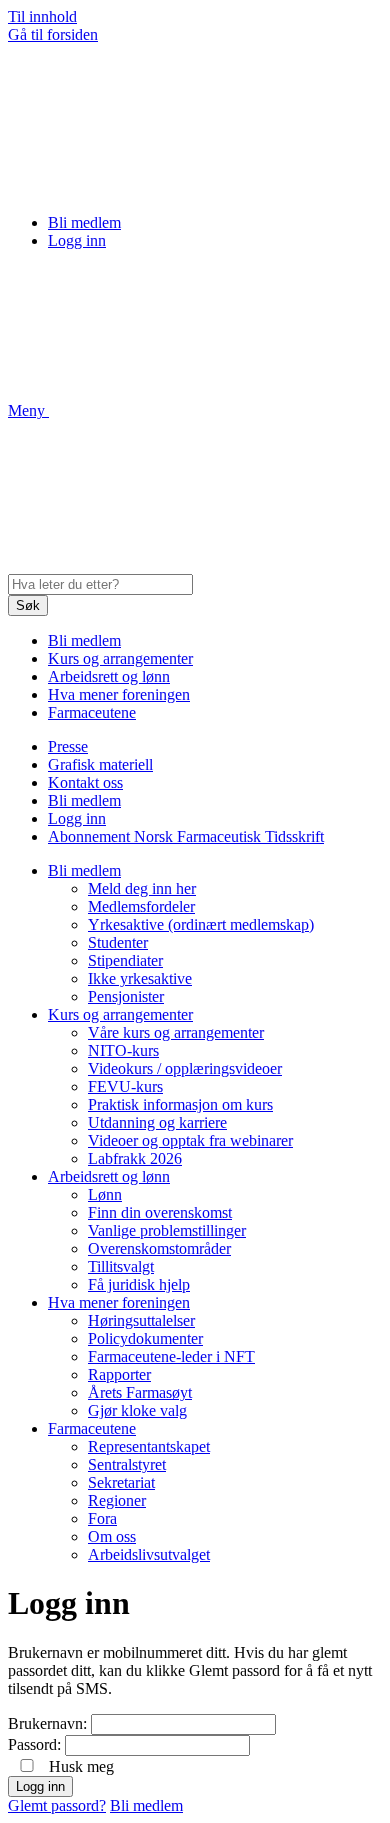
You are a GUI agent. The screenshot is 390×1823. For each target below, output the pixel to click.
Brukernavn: (47, 1723)
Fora (102, 1518)
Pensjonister (126, 996)
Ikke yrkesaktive (140, 978)
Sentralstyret (127, 1464)
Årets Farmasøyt (140, 1392)
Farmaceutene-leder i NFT (171, 1356)
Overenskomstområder (159, 1248)
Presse (68, 746)
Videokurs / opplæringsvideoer (185, 1068)
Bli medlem (84, 222)
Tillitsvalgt (121, 1266)
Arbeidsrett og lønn (109, 676)
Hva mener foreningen (119, 694)
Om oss (112, 1536)
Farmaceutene (92, 712)
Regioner (117, 1500)
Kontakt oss (85, 782)
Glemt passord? (57, 1805)
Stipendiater (125, 960)
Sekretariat (121, 1482)
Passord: (34, 1744)
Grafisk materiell (100, 764)
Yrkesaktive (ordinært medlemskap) (201, 924)
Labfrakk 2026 (135, 1158)
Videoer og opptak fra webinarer (190, 1140)
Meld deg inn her (142, 888)
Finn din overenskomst (160, 1212)
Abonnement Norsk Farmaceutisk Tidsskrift (186, 836)
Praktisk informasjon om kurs (180, 1104)
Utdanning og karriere (157, 1122)
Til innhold (42, 16)
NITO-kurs (123, 1050)
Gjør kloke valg (137, 1410)
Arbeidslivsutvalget (149, 1554)
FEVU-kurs (125, 1086)
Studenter (118, 942)
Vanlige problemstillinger (167, 1230)
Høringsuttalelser (141, 1320)
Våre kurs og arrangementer (176, 1032)
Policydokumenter (145, 1338)
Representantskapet (149, 1446)
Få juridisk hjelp (139, 1284)
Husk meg (81, 1766)
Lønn (105, 1194)
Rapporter (119, 1374)
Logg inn (77, 240)
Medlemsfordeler (141, 906)
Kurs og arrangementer (120, 658)
